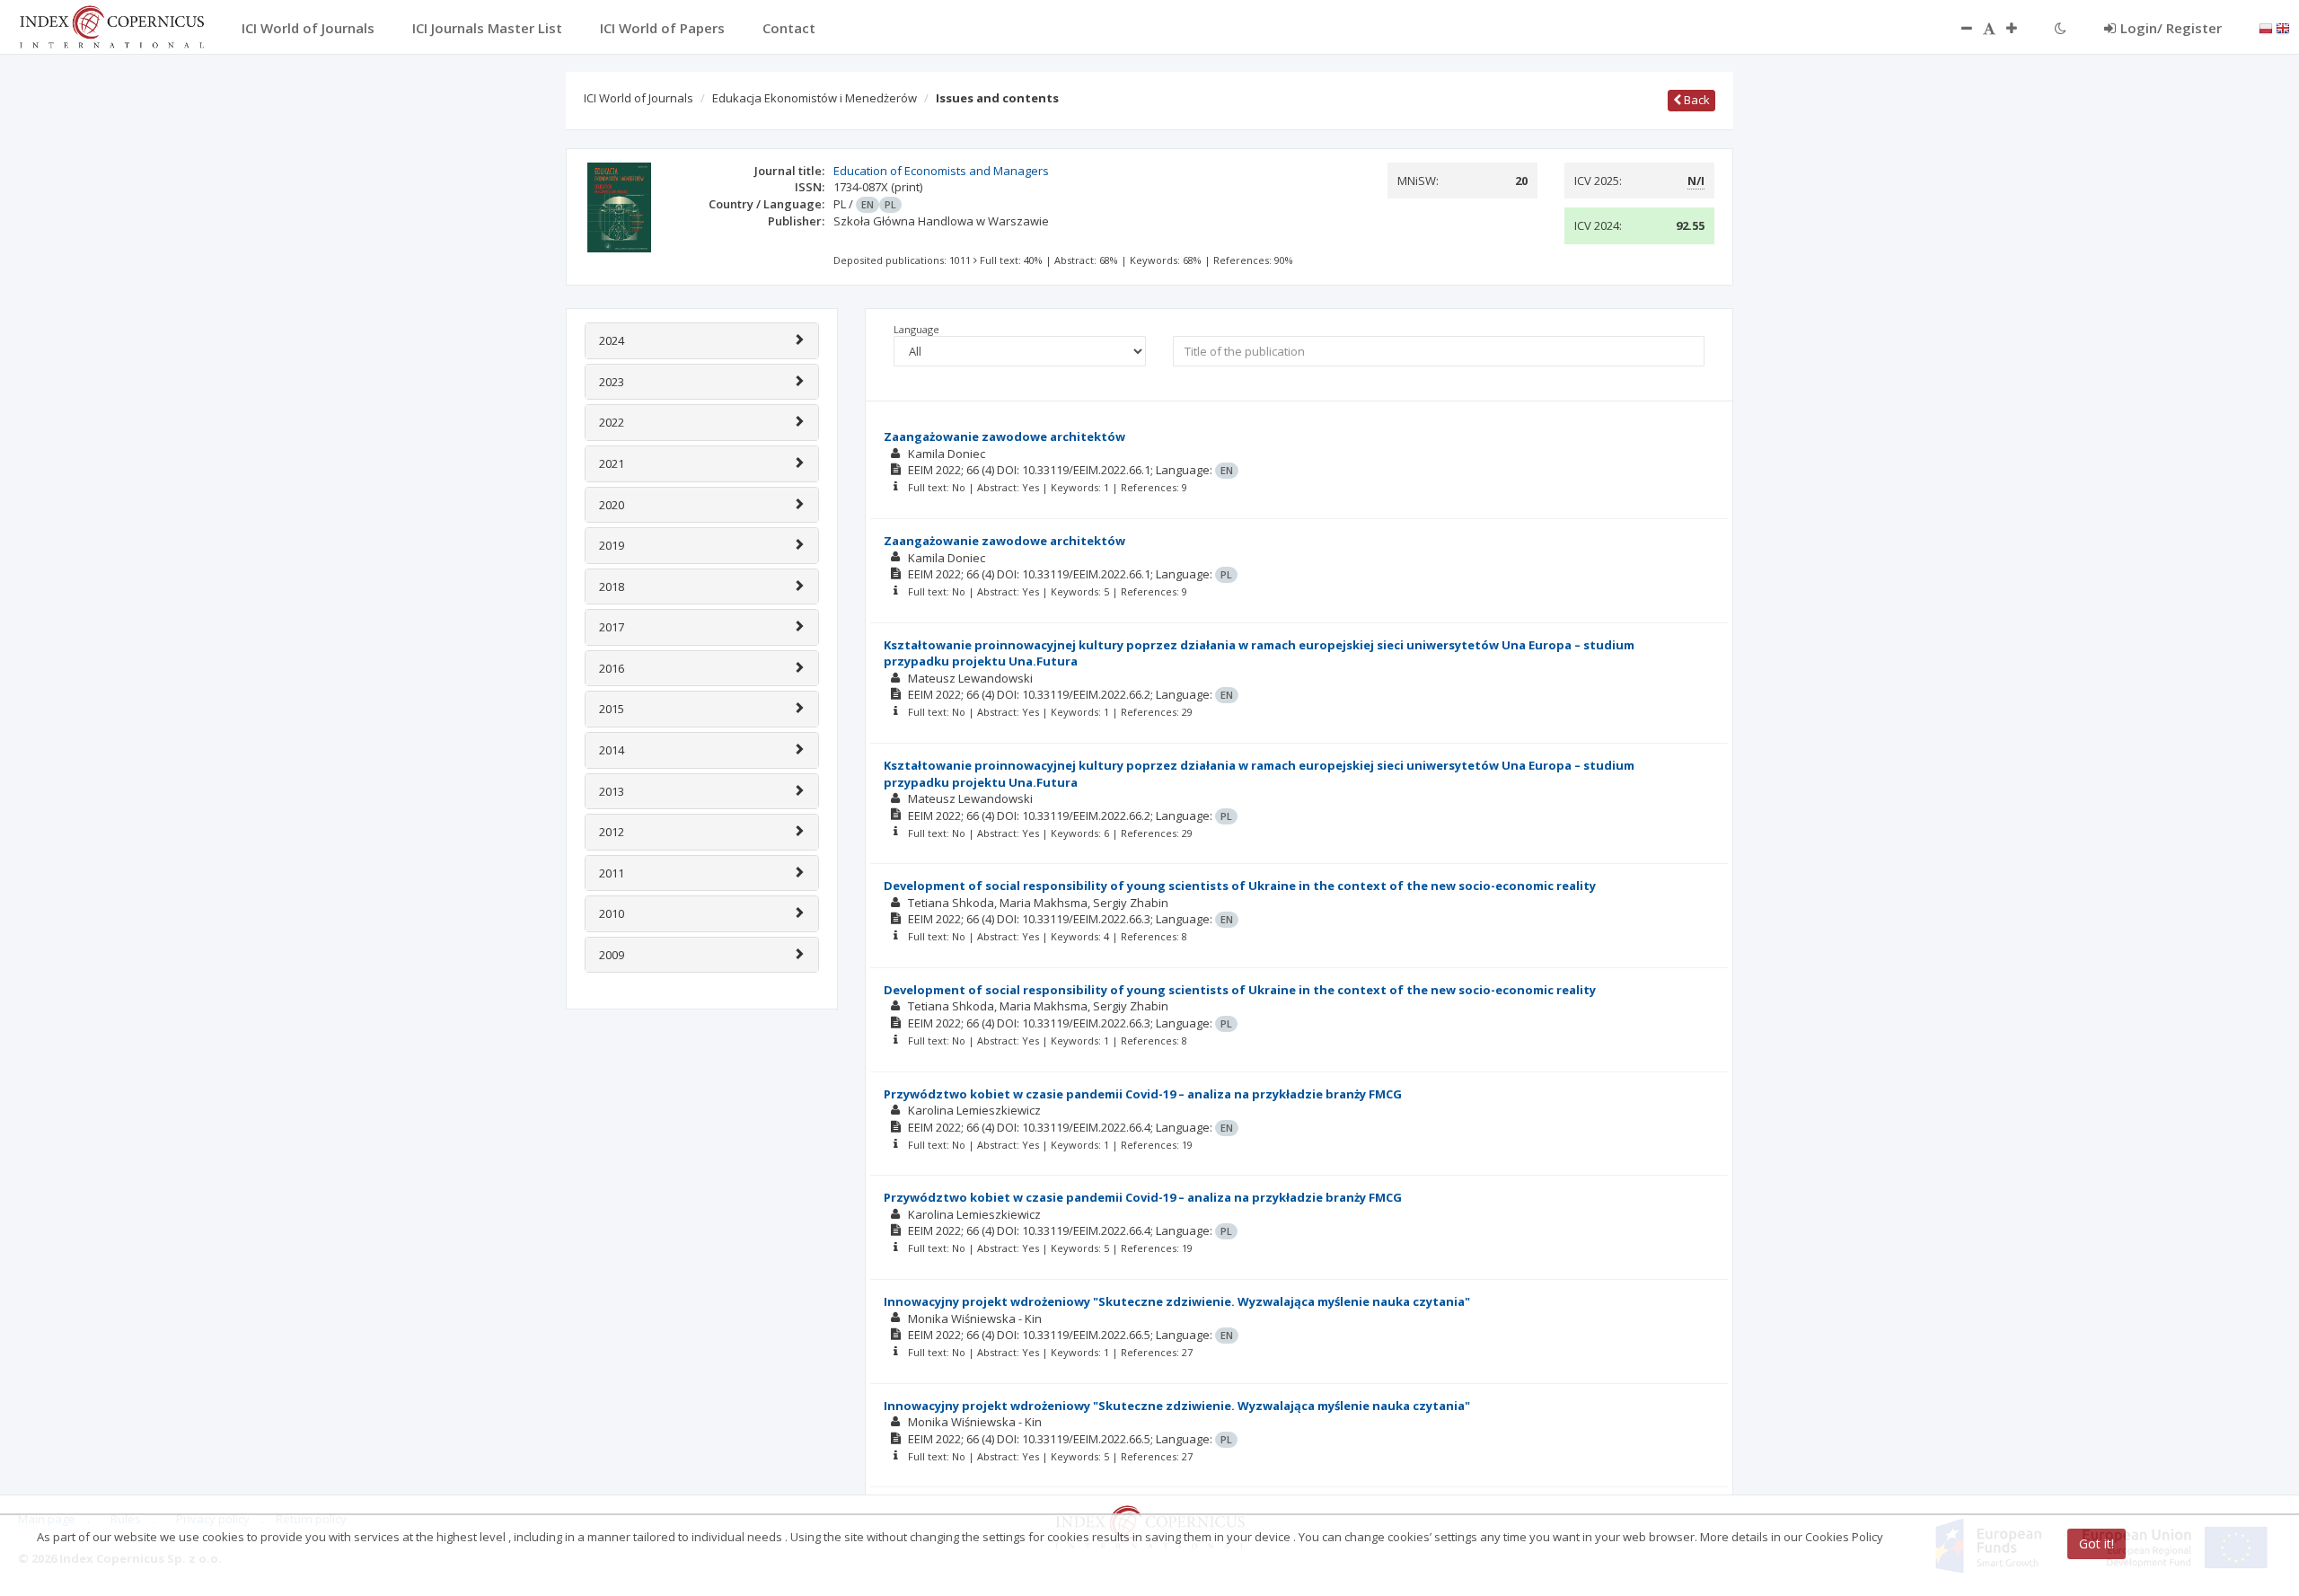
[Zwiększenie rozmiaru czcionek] (2021, 28)
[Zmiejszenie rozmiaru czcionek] (1958, 28)
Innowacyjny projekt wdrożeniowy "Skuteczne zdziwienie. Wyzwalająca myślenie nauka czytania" (1177, 1301)
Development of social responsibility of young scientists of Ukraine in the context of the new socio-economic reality (1240, 886)
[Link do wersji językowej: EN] (2283, 27)
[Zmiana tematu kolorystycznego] (2061, 28)
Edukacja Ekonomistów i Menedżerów (815, 98)
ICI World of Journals (639, 98)
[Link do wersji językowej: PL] (2266, 27)
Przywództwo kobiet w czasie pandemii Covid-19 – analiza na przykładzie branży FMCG (1143, 1094)
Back (1696, 100)
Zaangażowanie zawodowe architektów (1004, 436)
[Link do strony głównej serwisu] (111, 25)
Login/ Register (2171, 28)
